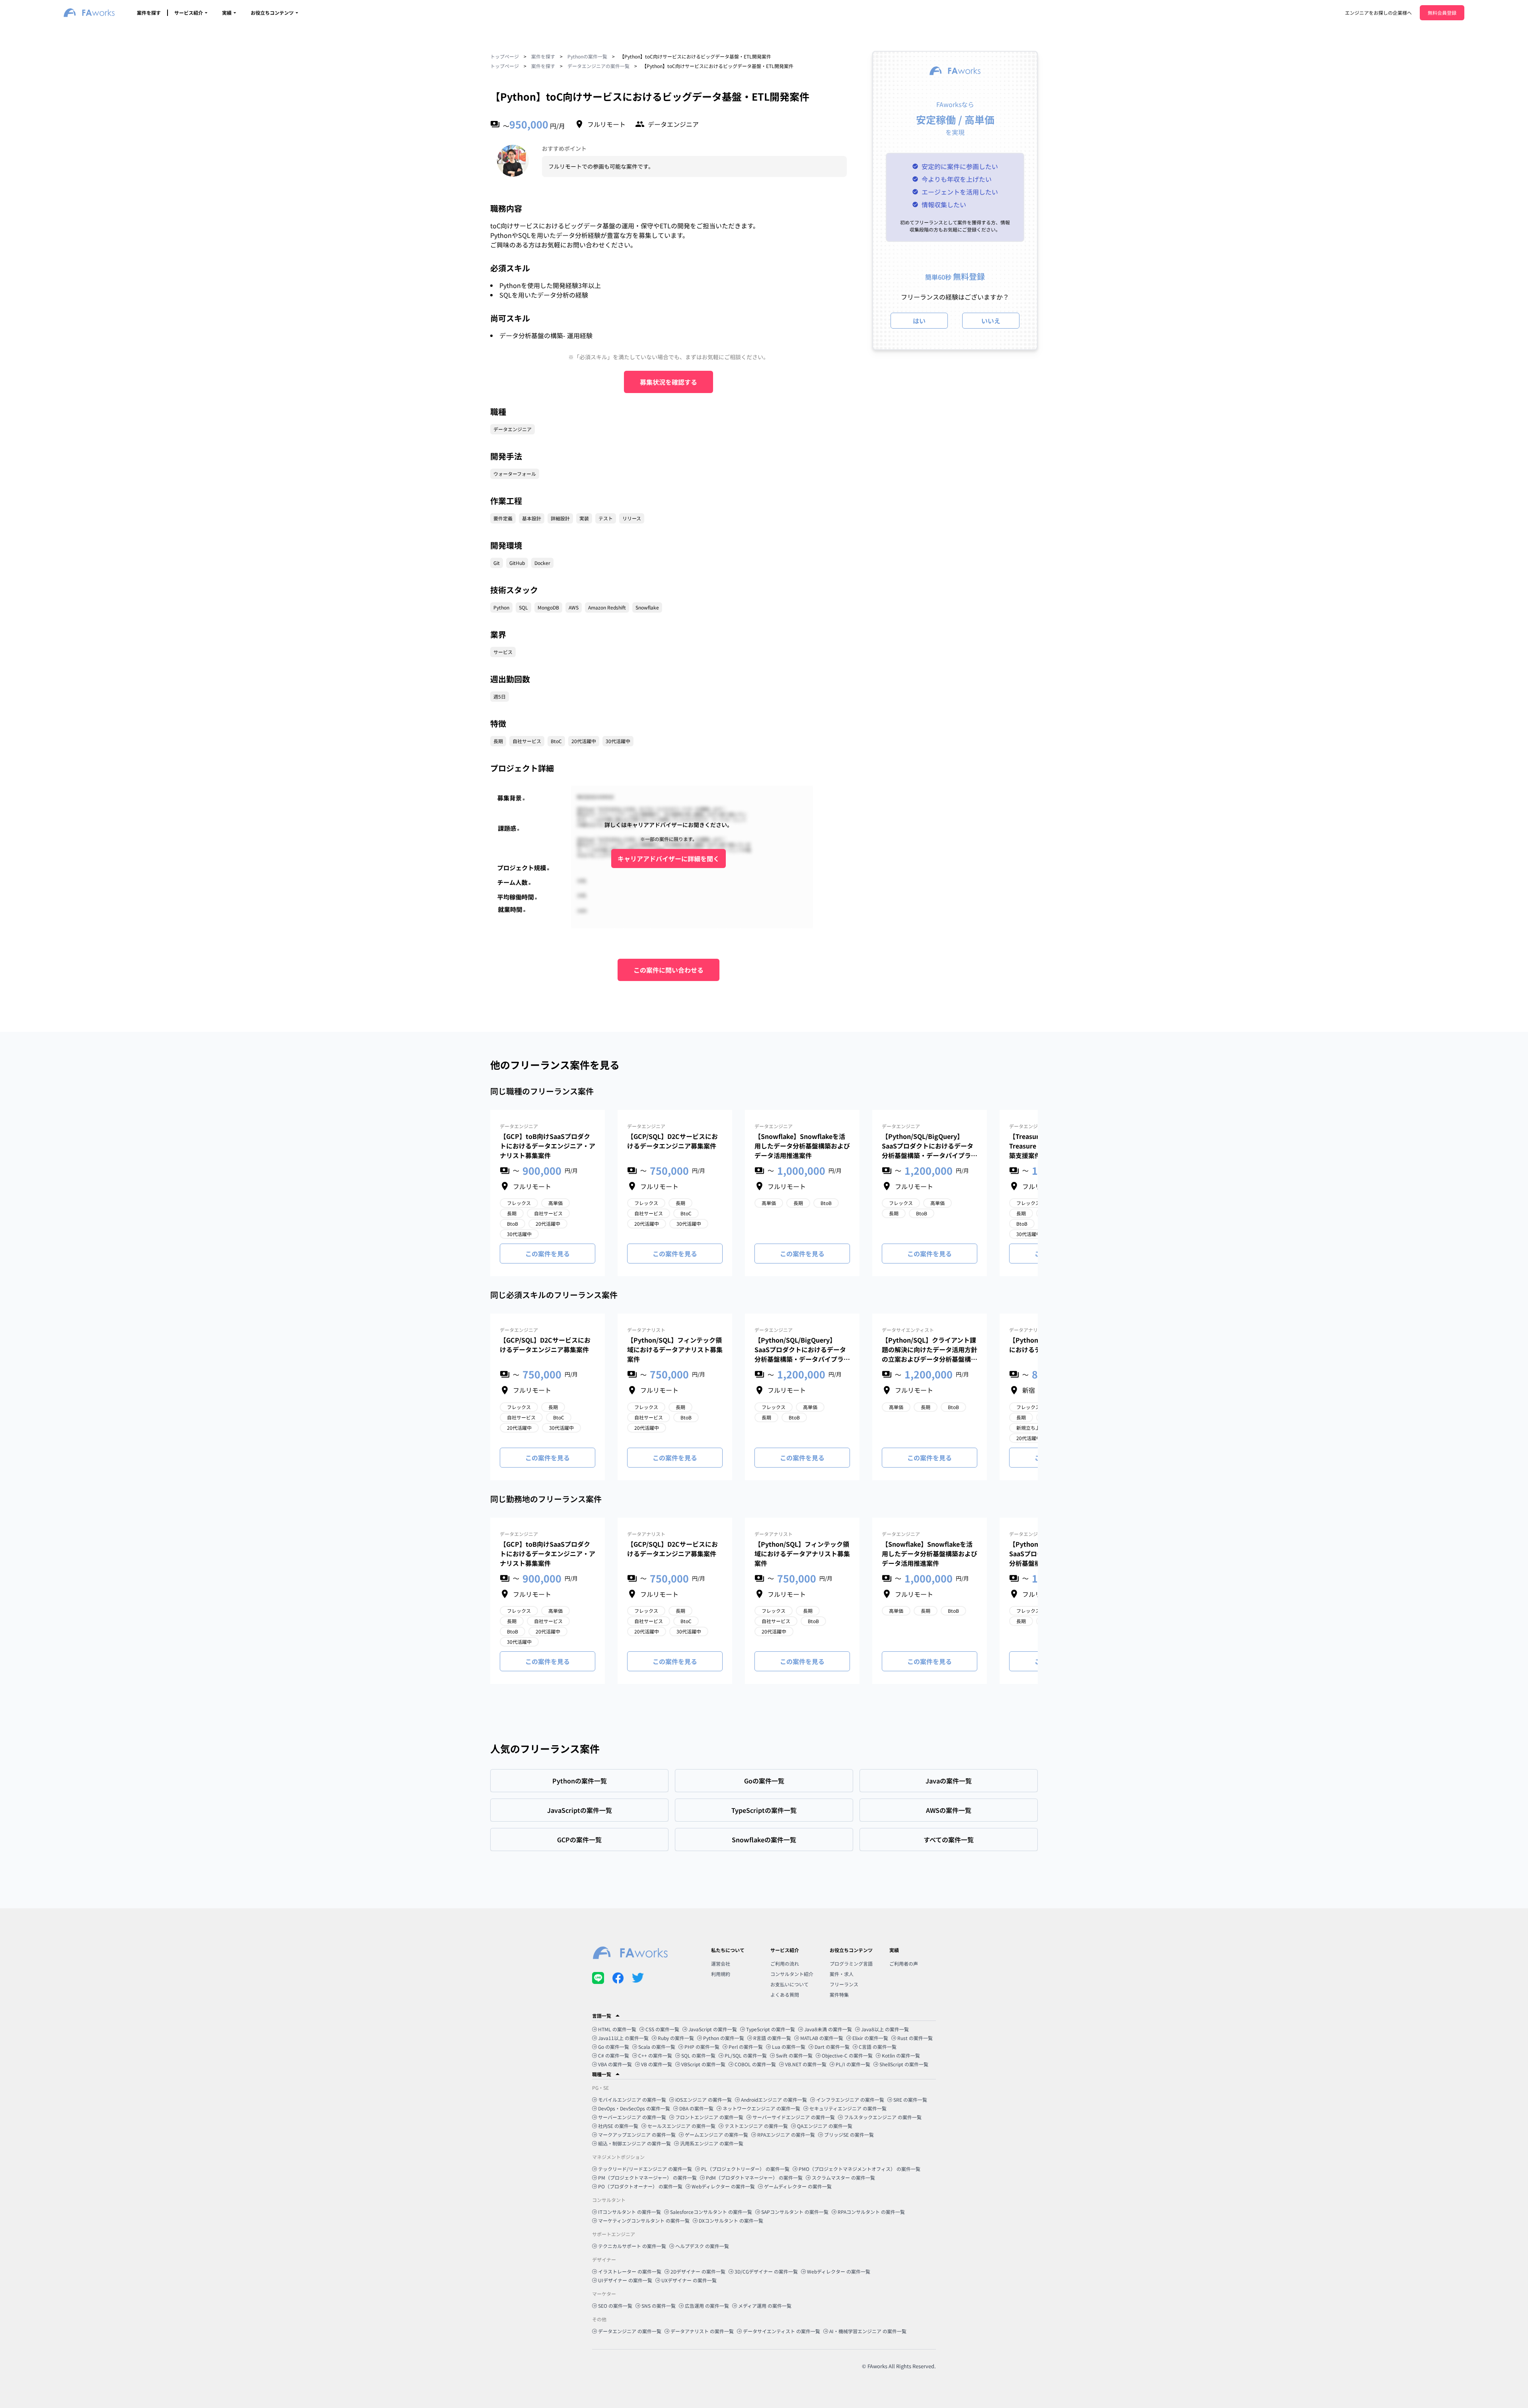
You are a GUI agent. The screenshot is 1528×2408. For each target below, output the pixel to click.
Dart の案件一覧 (832, 2047)
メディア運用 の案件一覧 (765, 2306)
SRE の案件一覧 (910, 2099)
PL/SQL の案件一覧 (746, 2055)
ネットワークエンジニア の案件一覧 (761, 2108)
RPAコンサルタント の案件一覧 (871, 2212)
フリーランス (844, 1984)
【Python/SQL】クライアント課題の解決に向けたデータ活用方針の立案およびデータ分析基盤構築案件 (930, 1349)
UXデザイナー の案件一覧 (689, 2280)
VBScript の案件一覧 (703, 2064)
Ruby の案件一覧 (676, 2038)
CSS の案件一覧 (662, 2029)
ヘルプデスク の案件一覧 (702, 2246)
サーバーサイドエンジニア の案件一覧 (794, 2117)
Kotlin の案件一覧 (901, 2055)
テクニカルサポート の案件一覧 (632, 2246)
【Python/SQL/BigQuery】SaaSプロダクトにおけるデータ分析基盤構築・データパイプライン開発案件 (930, 1146)
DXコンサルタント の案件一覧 (731, 2220)
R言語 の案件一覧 (772, 2038)
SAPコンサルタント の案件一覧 (795, 2212)
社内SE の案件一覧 (618, 2126)
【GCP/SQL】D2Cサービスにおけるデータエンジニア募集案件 (672, 1141)
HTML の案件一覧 (617, 2029)
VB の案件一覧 (657, 2064)
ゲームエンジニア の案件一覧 (716, 2134)
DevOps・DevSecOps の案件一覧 (634, 2108)
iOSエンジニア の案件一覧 (704, 2099)
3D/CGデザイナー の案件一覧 (766, 2271)
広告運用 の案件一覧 (707, 2306)
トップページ (505, 56)
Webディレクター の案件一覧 (723, 2186)
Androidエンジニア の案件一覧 (774, 2099)
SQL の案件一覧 (698, 2055)
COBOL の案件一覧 (755, 2064)
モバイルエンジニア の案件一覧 (632, 2099)
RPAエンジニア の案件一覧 (786, 2134)
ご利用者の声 (904, 1963)
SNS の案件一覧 (659, 2306)
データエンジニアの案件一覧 (598, 66)
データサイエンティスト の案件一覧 (782, 2331)
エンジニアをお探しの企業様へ (1378, 13)
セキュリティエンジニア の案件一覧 (848, 2108)
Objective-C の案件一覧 (847, 2055)
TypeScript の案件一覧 (771, 2029)
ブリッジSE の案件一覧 (849, 2134)
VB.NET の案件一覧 (806, 2064)
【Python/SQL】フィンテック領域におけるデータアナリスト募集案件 (675, 1349)
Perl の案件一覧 (746, 2047)
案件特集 (839, 1994)
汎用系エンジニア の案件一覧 (712, 2143)
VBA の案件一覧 (615, 2064)
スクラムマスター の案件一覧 (843, 2177)
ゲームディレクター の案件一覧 (798, 2186)
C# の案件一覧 (614, 2055)
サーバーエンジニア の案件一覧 (632, 2117)
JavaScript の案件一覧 (713, 2029)
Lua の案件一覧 (789, 2047)
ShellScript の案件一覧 (904, 2064)
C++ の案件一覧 (655, 2055)
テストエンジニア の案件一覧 (756, 2126)
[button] (764, 2016)
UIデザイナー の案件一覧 (625, 2280)
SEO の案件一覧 (615, 2306)
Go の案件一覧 (614, 2047)
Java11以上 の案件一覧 (623, 2038)
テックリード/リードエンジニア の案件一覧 (645, 2169)
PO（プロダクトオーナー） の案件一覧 (640, 2186)
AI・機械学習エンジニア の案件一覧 (868, 2331)
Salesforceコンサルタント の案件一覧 (711, 2212)
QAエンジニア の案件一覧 (825, 2126)
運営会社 (721, 1963)
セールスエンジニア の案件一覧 (681, 2126)
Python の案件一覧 (724, 2038)
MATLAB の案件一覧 (822, 2038)
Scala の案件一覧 (657, 2047)
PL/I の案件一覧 (853, 2064)
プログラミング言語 (851, 1963)
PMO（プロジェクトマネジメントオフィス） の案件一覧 (859, 2169)
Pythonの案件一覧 (587, 56)
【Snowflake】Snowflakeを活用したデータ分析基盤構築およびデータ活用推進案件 (802, 1146)
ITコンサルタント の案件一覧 (630, 2212)
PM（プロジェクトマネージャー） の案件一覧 (647, 2177)
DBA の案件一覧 (696, 2108)
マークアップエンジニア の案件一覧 (637, 2134)
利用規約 (721, 1974)
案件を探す (149, 13)
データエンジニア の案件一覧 (630, 2331)
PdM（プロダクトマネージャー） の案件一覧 (754, 2177)
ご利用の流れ (785, 1963)
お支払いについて (789, 1984)
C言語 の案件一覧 (878, 2047)
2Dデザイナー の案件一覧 (698, 2271)
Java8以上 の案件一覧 (885, 2029)
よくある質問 (785, 1994)
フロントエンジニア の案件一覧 (709, 2117)
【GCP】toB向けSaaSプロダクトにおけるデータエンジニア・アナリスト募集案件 (548, 1146)
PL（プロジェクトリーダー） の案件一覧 (745, 2169)
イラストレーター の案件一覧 (630, 2271)
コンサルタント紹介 (792, 1974)
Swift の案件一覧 (794, 2055)
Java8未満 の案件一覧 (828, 2029)
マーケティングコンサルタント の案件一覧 (644, 2220)
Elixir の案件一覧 (870, 2038)
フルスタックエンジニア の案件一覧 (883, 2117)
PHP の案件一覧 (702, 2047)
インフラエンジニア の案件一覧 (850, 2099)
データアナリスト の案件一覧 (702, 2331)
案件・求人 (842, 1974)
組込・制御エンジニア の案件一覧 (634, 2143)
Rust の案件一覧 (915, 2038)
